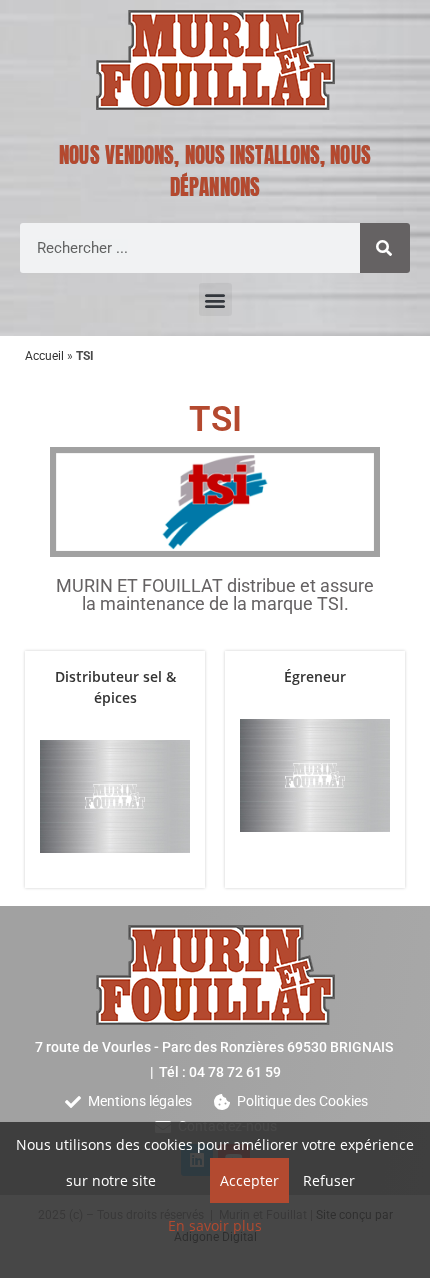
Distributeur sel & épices (115, 687)
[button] (215, 299)
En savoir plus (215, 1225)
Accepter (249, 1180)
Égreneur (315, 676)
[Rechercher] (385, 248)
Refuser (329, 1180)
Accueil (44, 356)
